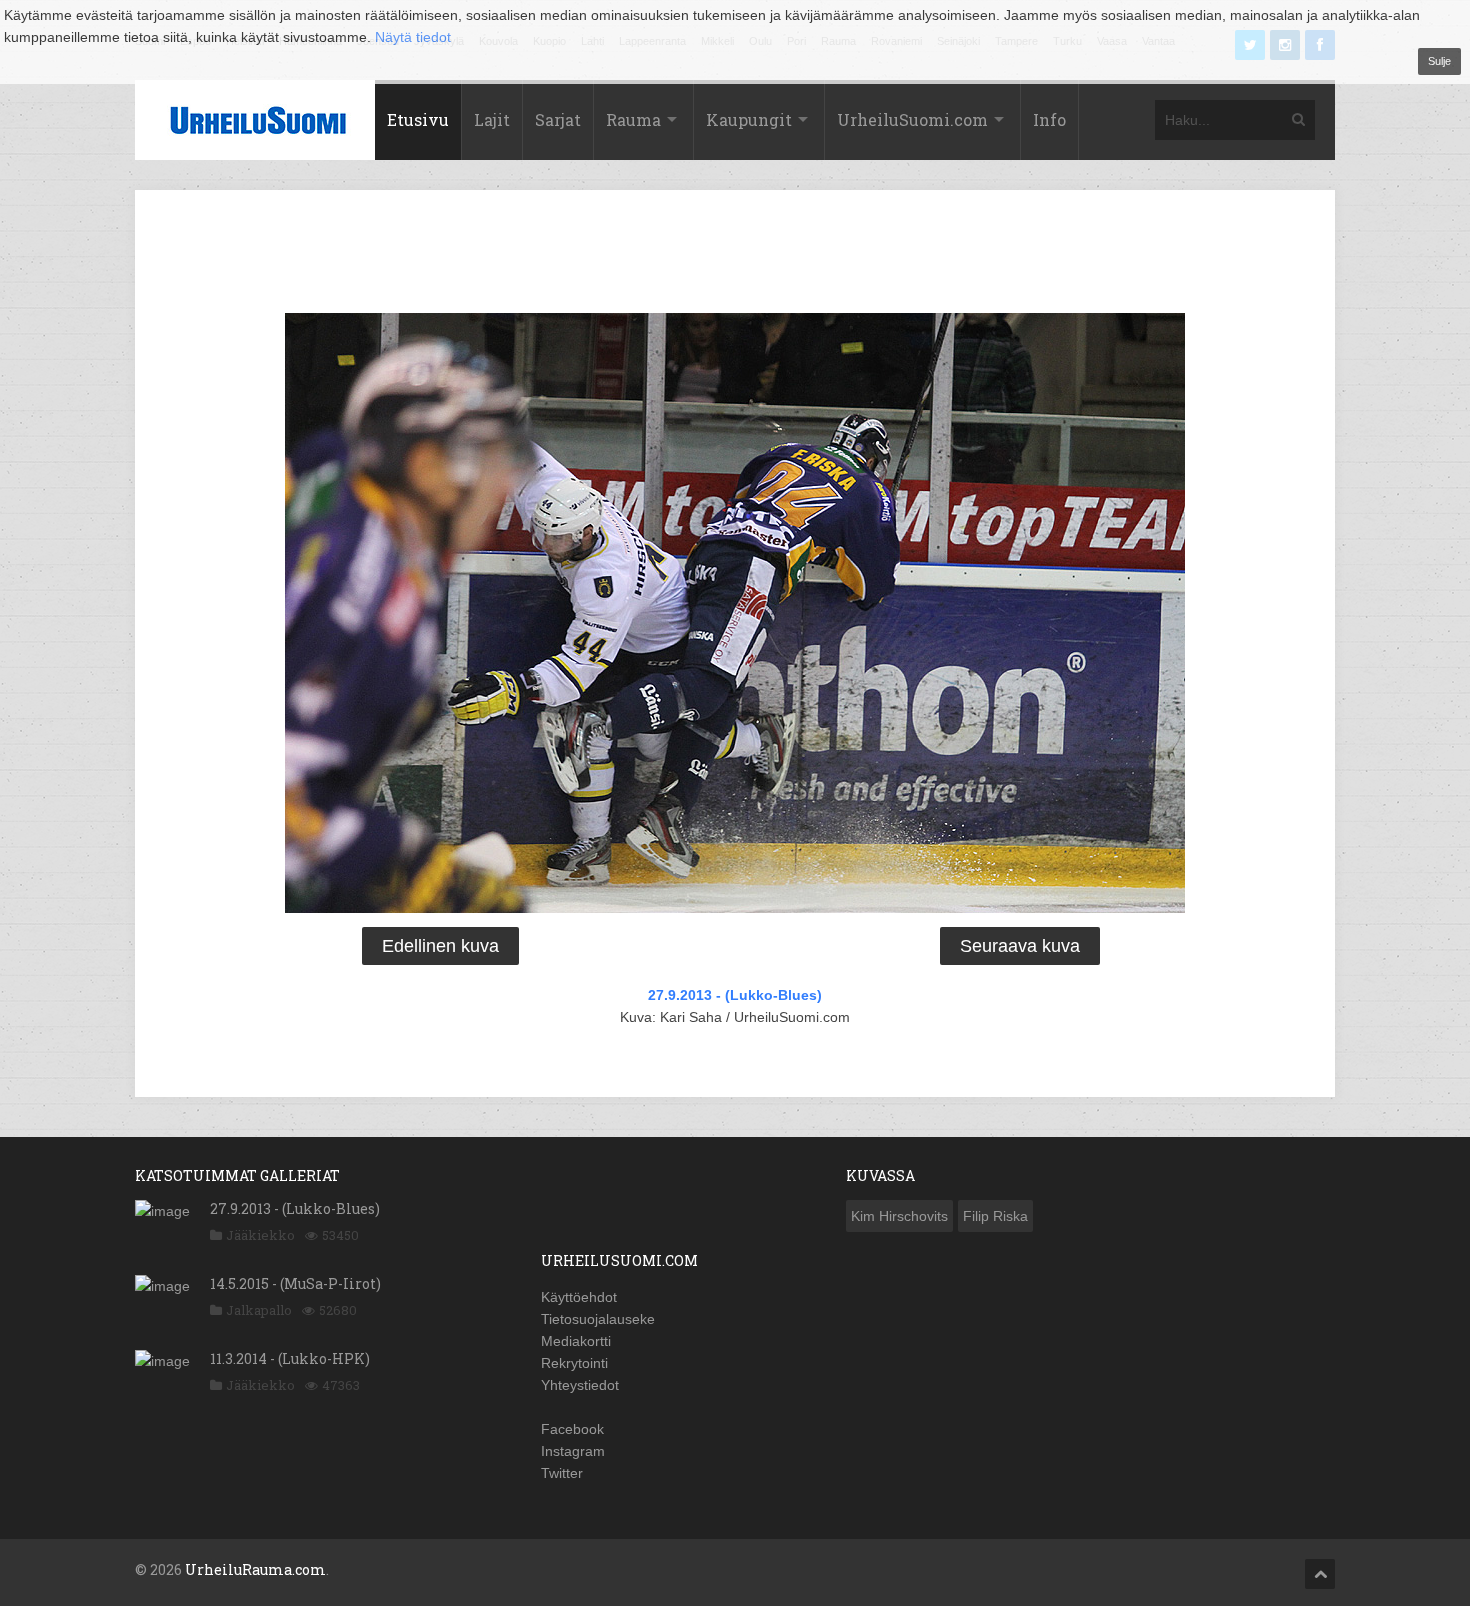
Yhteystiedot (580, 1385)
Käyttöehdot (579, 1297)
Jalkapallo (259, 1310)
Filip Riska (995, 1216)
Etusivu (418, 119)
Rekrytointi (574, 1363)
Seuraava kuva (1020, 946)
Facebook (572, 1429)
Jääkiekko (260, 1235)
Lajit (492, 119)
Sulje (1439, 61)
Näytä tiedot (413, 37)
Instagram (573, 1451)
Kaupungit (749, 119)
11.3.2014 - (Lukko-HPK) (290, 1358)
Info (1049, 119)
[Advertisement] (735, 255)
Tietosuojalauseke (598, 1319)
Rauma (633, 119)
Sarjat (558, 119)
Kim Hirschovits (899, 1216)
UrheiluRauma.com (255, 1569)
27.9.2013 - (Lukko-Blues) (735, 995)
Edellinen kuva (440, 946)
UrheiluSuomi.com (912, 119)
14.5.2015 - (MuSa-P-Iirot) (295, 1283)
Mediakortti (576, 1341)
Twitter (562, 1473)
